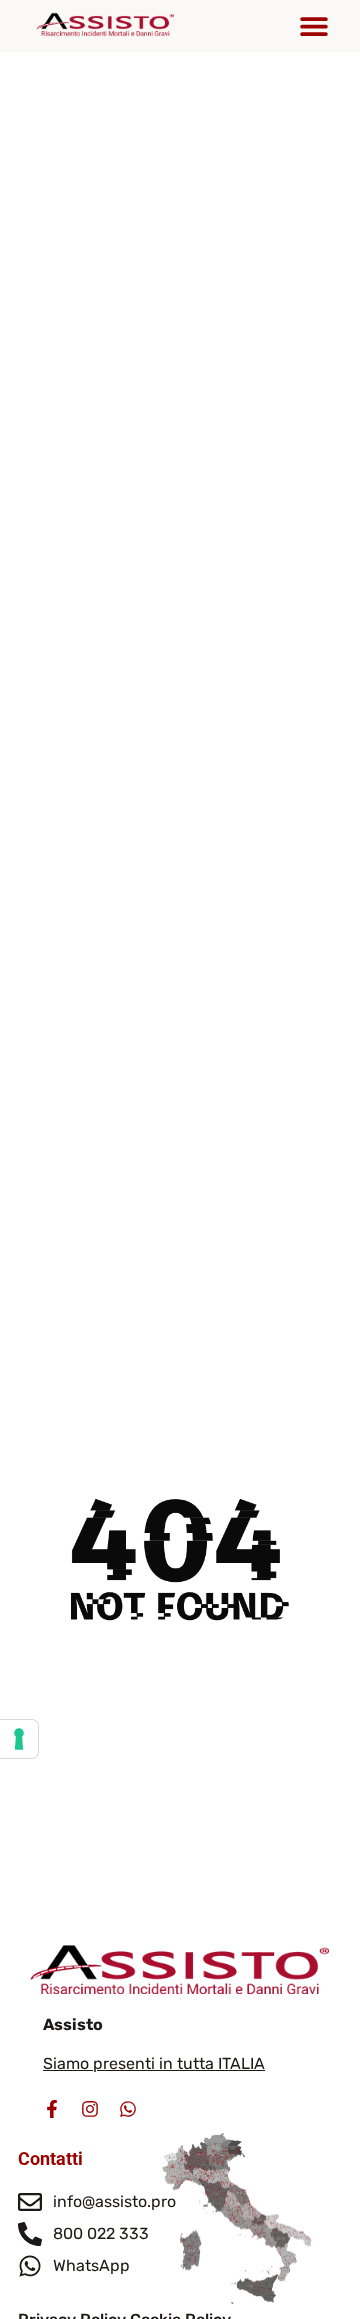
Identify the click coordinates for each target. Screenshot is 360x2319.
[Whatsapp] (128, 2109)
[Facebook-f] (52, 2109)
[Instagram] (90, 2109)
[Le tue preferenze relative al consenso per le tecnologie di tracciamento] (19, 1739)
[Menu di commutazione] (314, 26)
